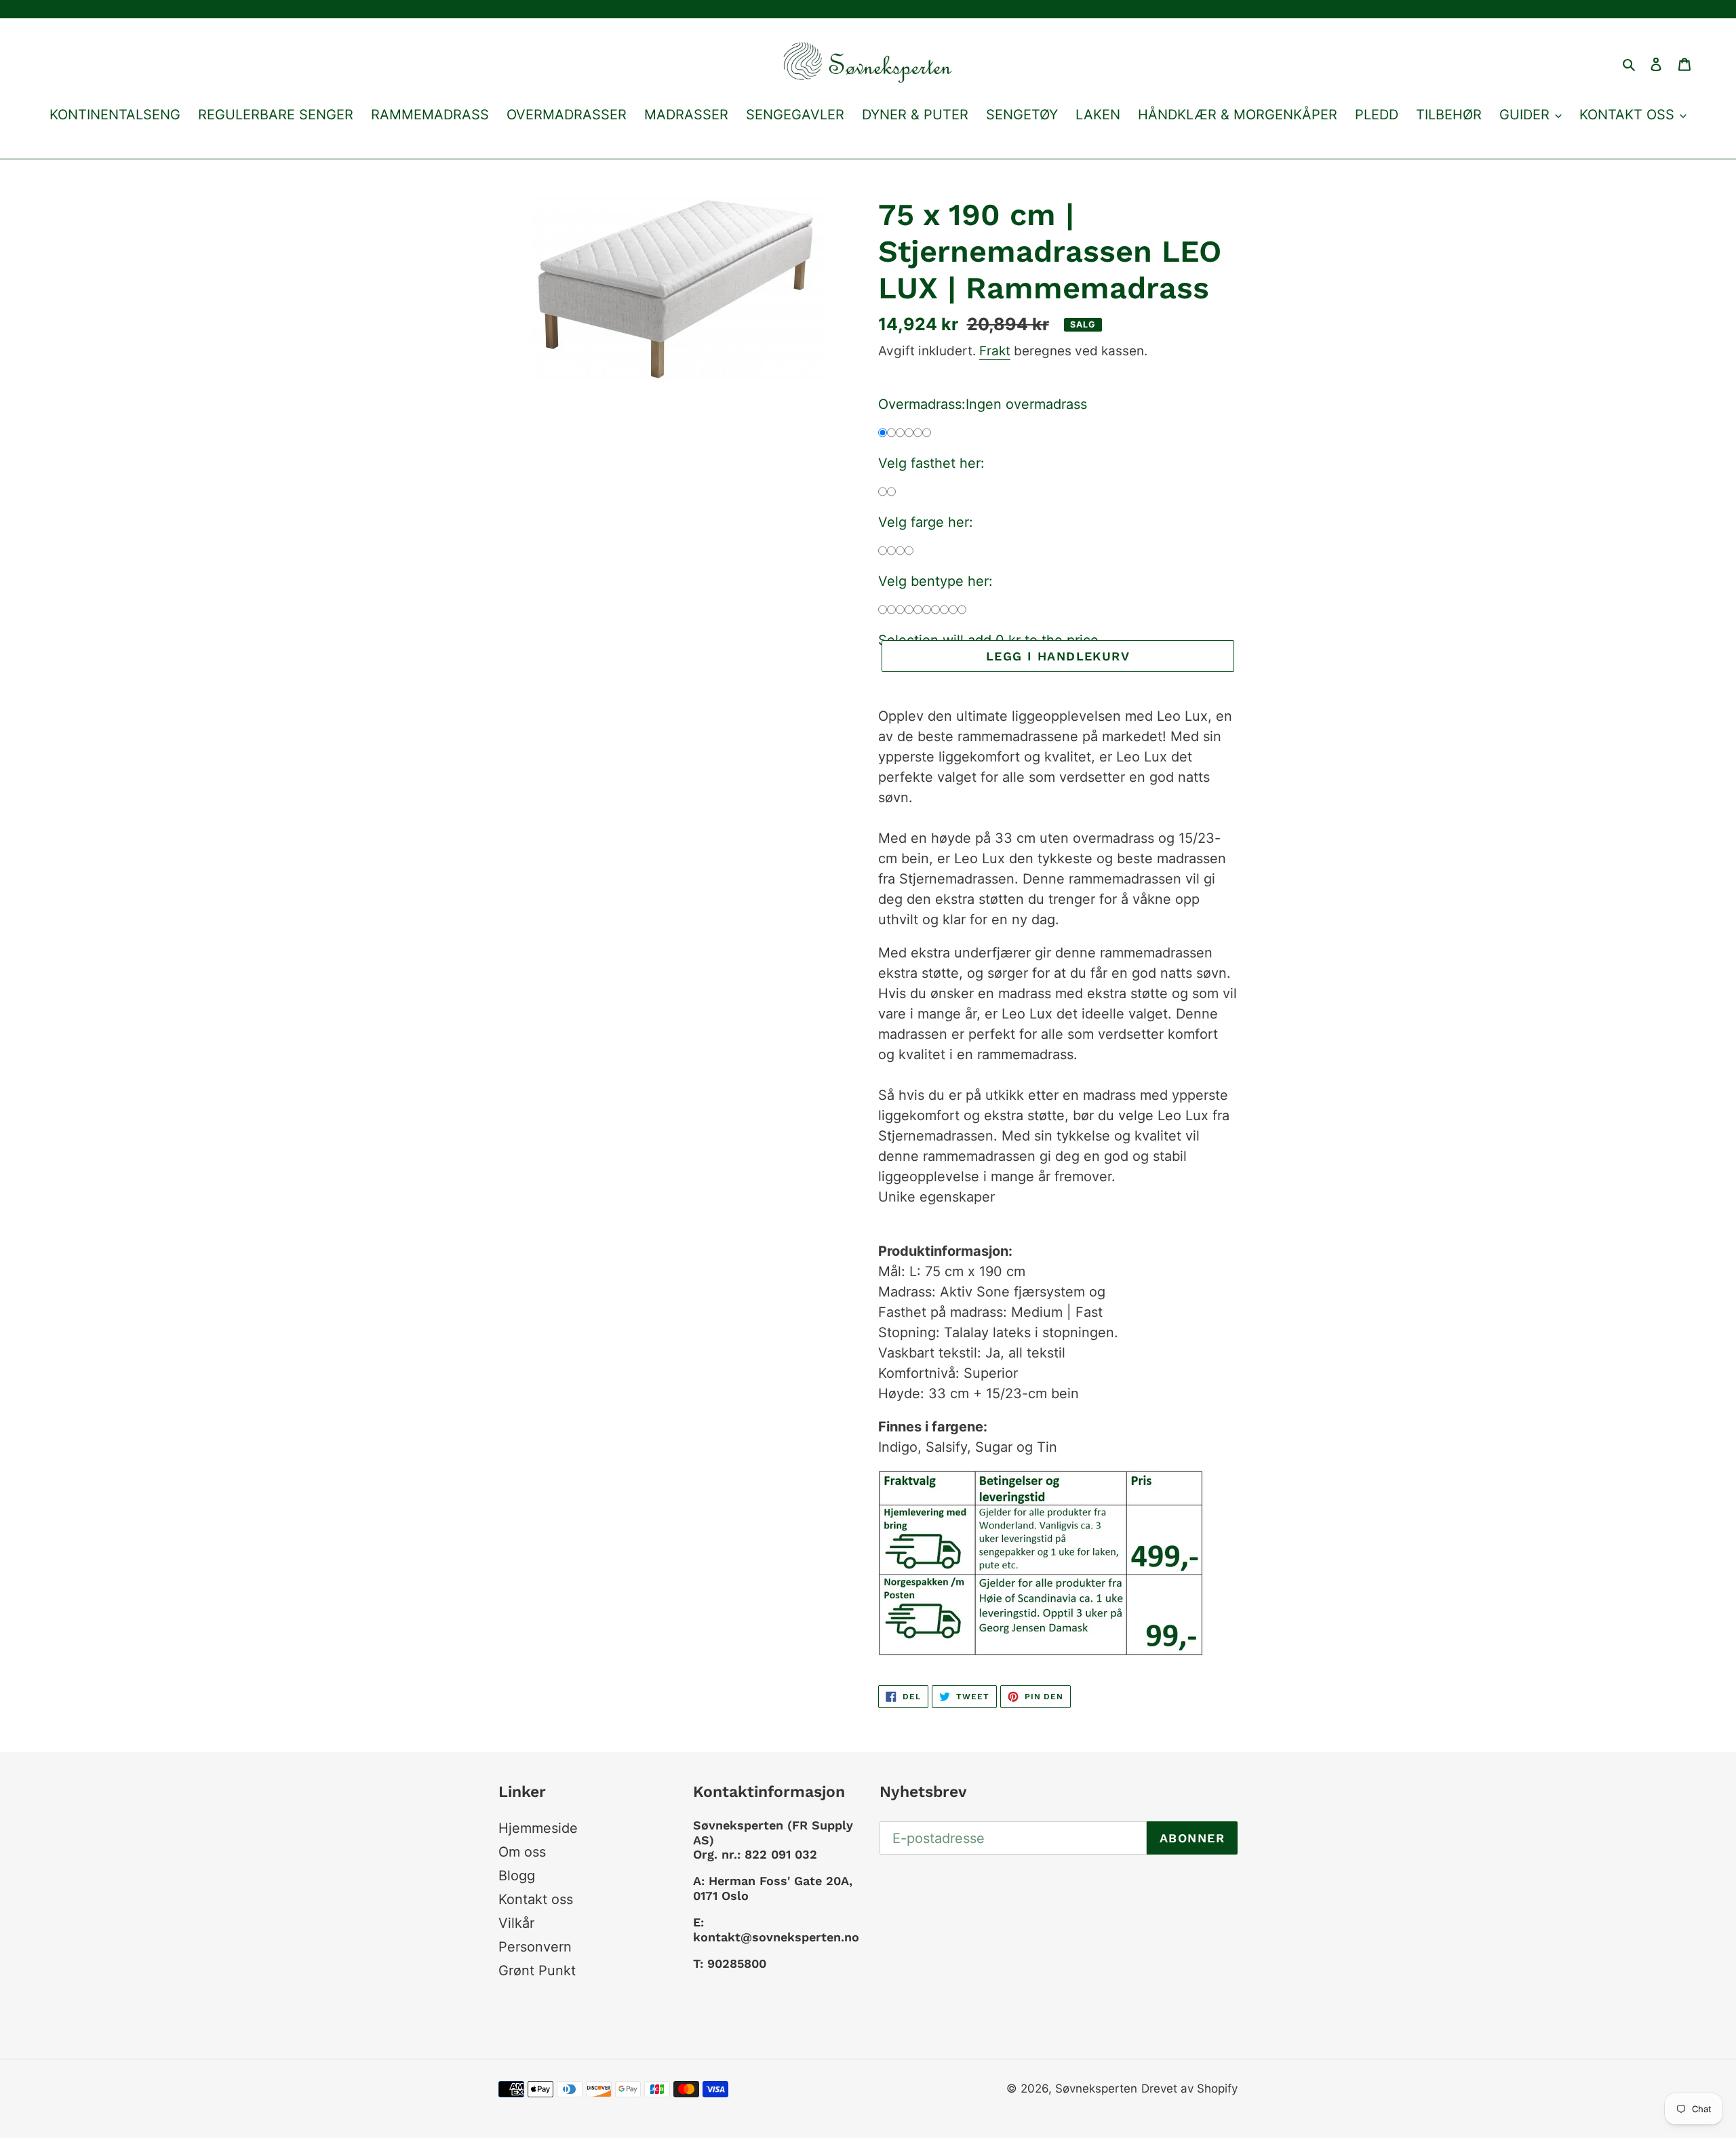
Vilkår (516, 1923)
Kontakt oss (536, 1899)
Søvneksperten (1096, 2088)
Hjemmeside (538, 1828)
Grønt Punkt (537, 1971)
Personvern (535, 1947)
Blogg (517, 1876)
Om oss (522, 1852)
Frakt (995, 351)
